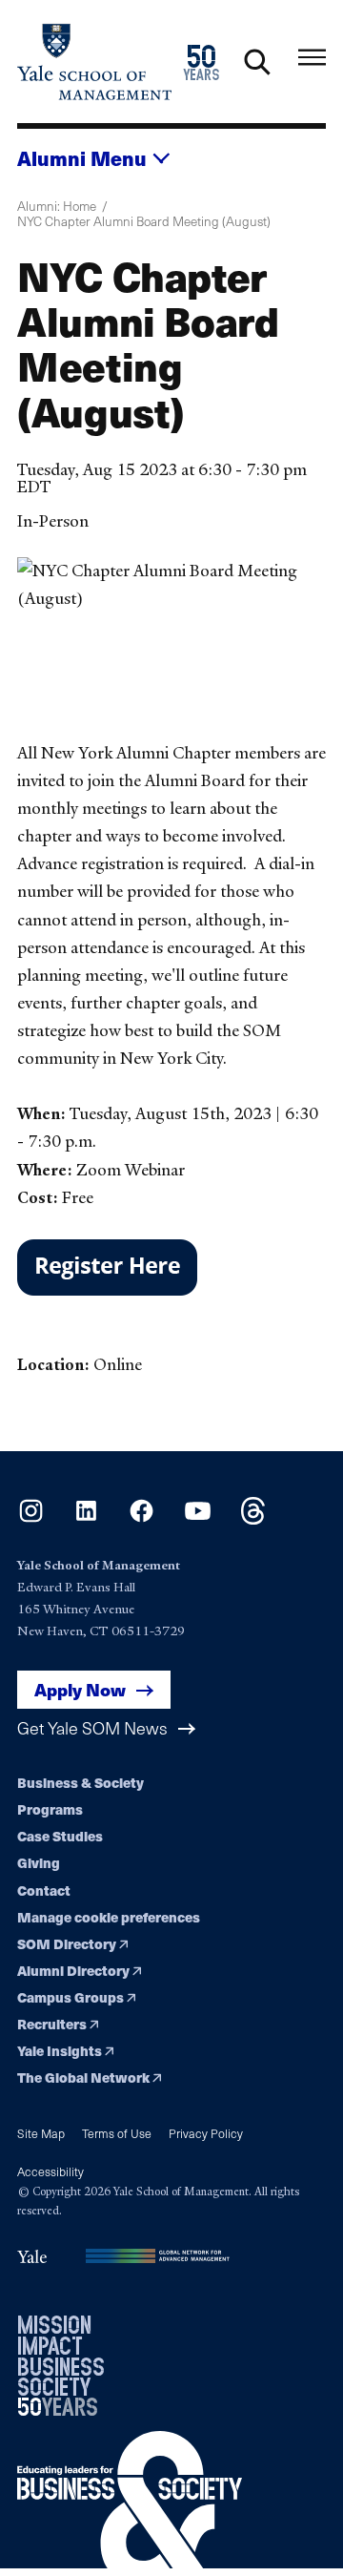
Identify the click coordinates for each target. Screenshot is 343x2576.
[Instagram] (31, 1518)
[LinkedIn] (86, 1518)
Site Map (41, 2133)
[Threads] (253, 1518)
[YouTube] (198, 1518)
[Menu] (312, 58)
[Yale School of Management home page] (94, 62)
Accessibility (50, 2171)
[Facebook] (141, 1518)
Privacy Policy (206, 2133)
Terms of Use (117, 2133)
